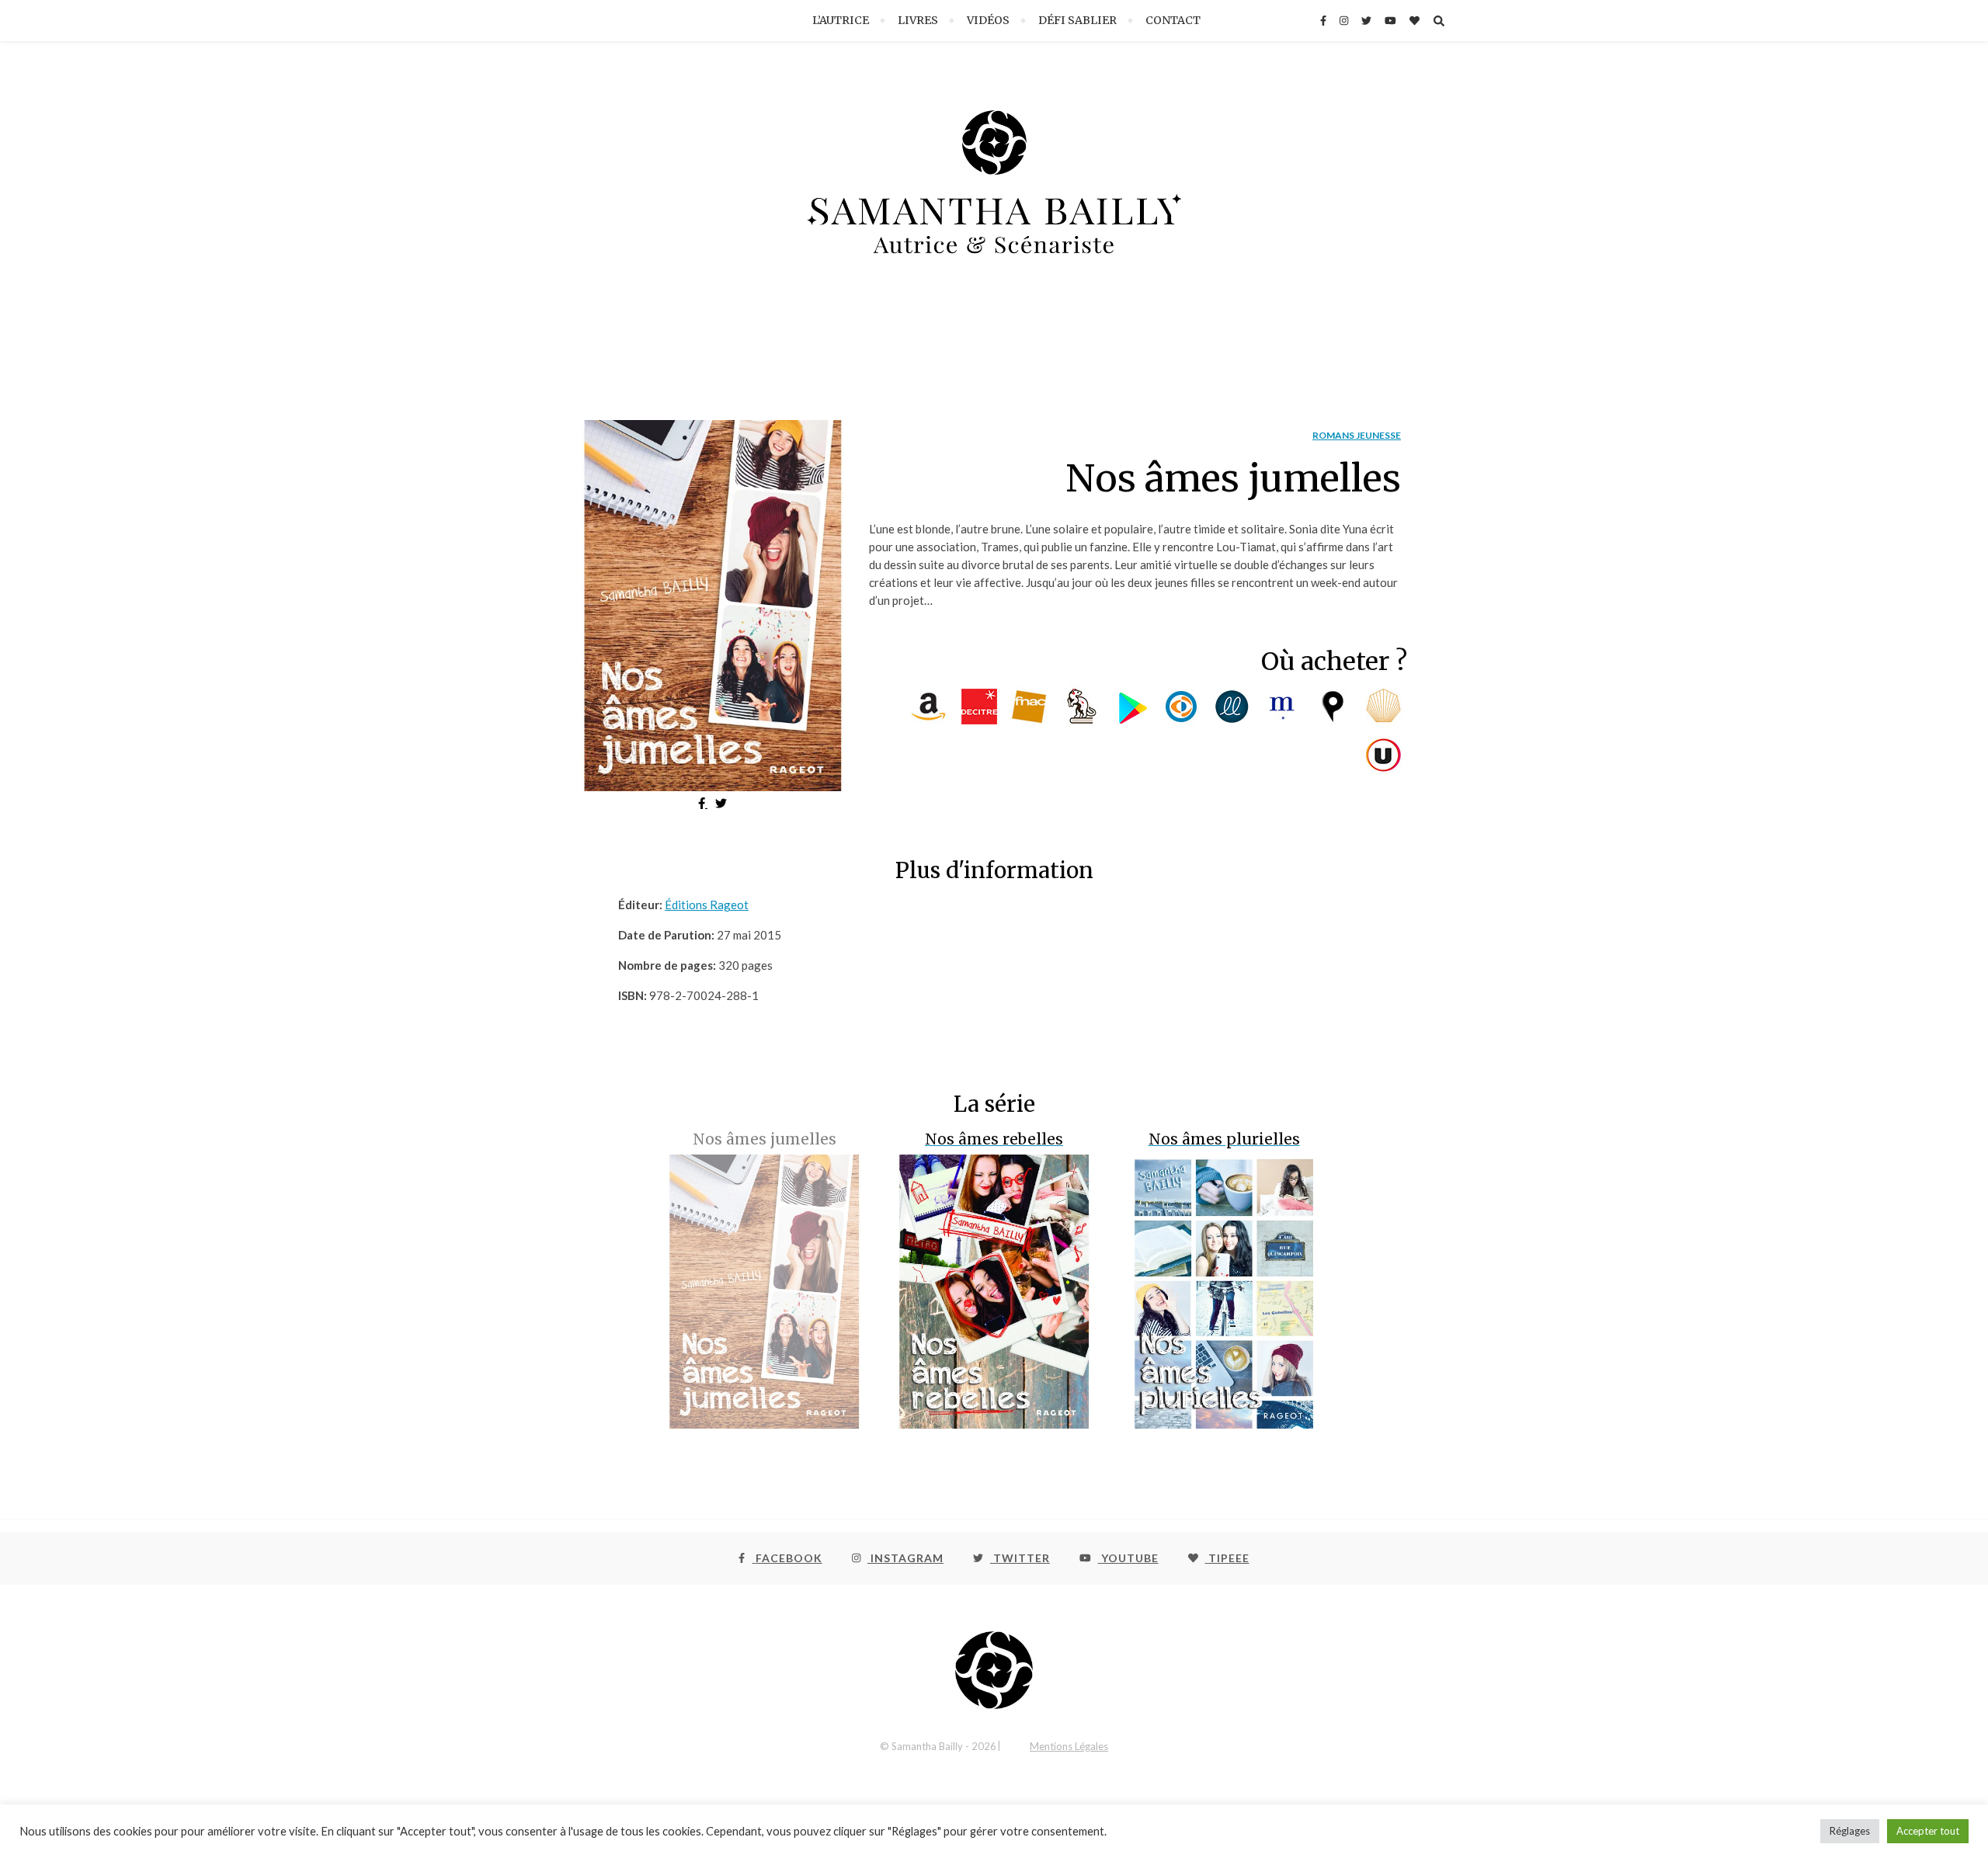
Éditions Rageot (707, 905)
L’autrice (841, 20)
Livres (918, 20)
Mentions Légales (1069, 1746)
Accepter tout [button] (1928, 1831)
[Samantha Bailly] (994, 196)
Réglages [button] (1850, 1831)
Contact (1173, 20)
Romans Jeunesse (1357, 435)
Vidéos (988, 20)
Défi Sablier (1077, 20)
